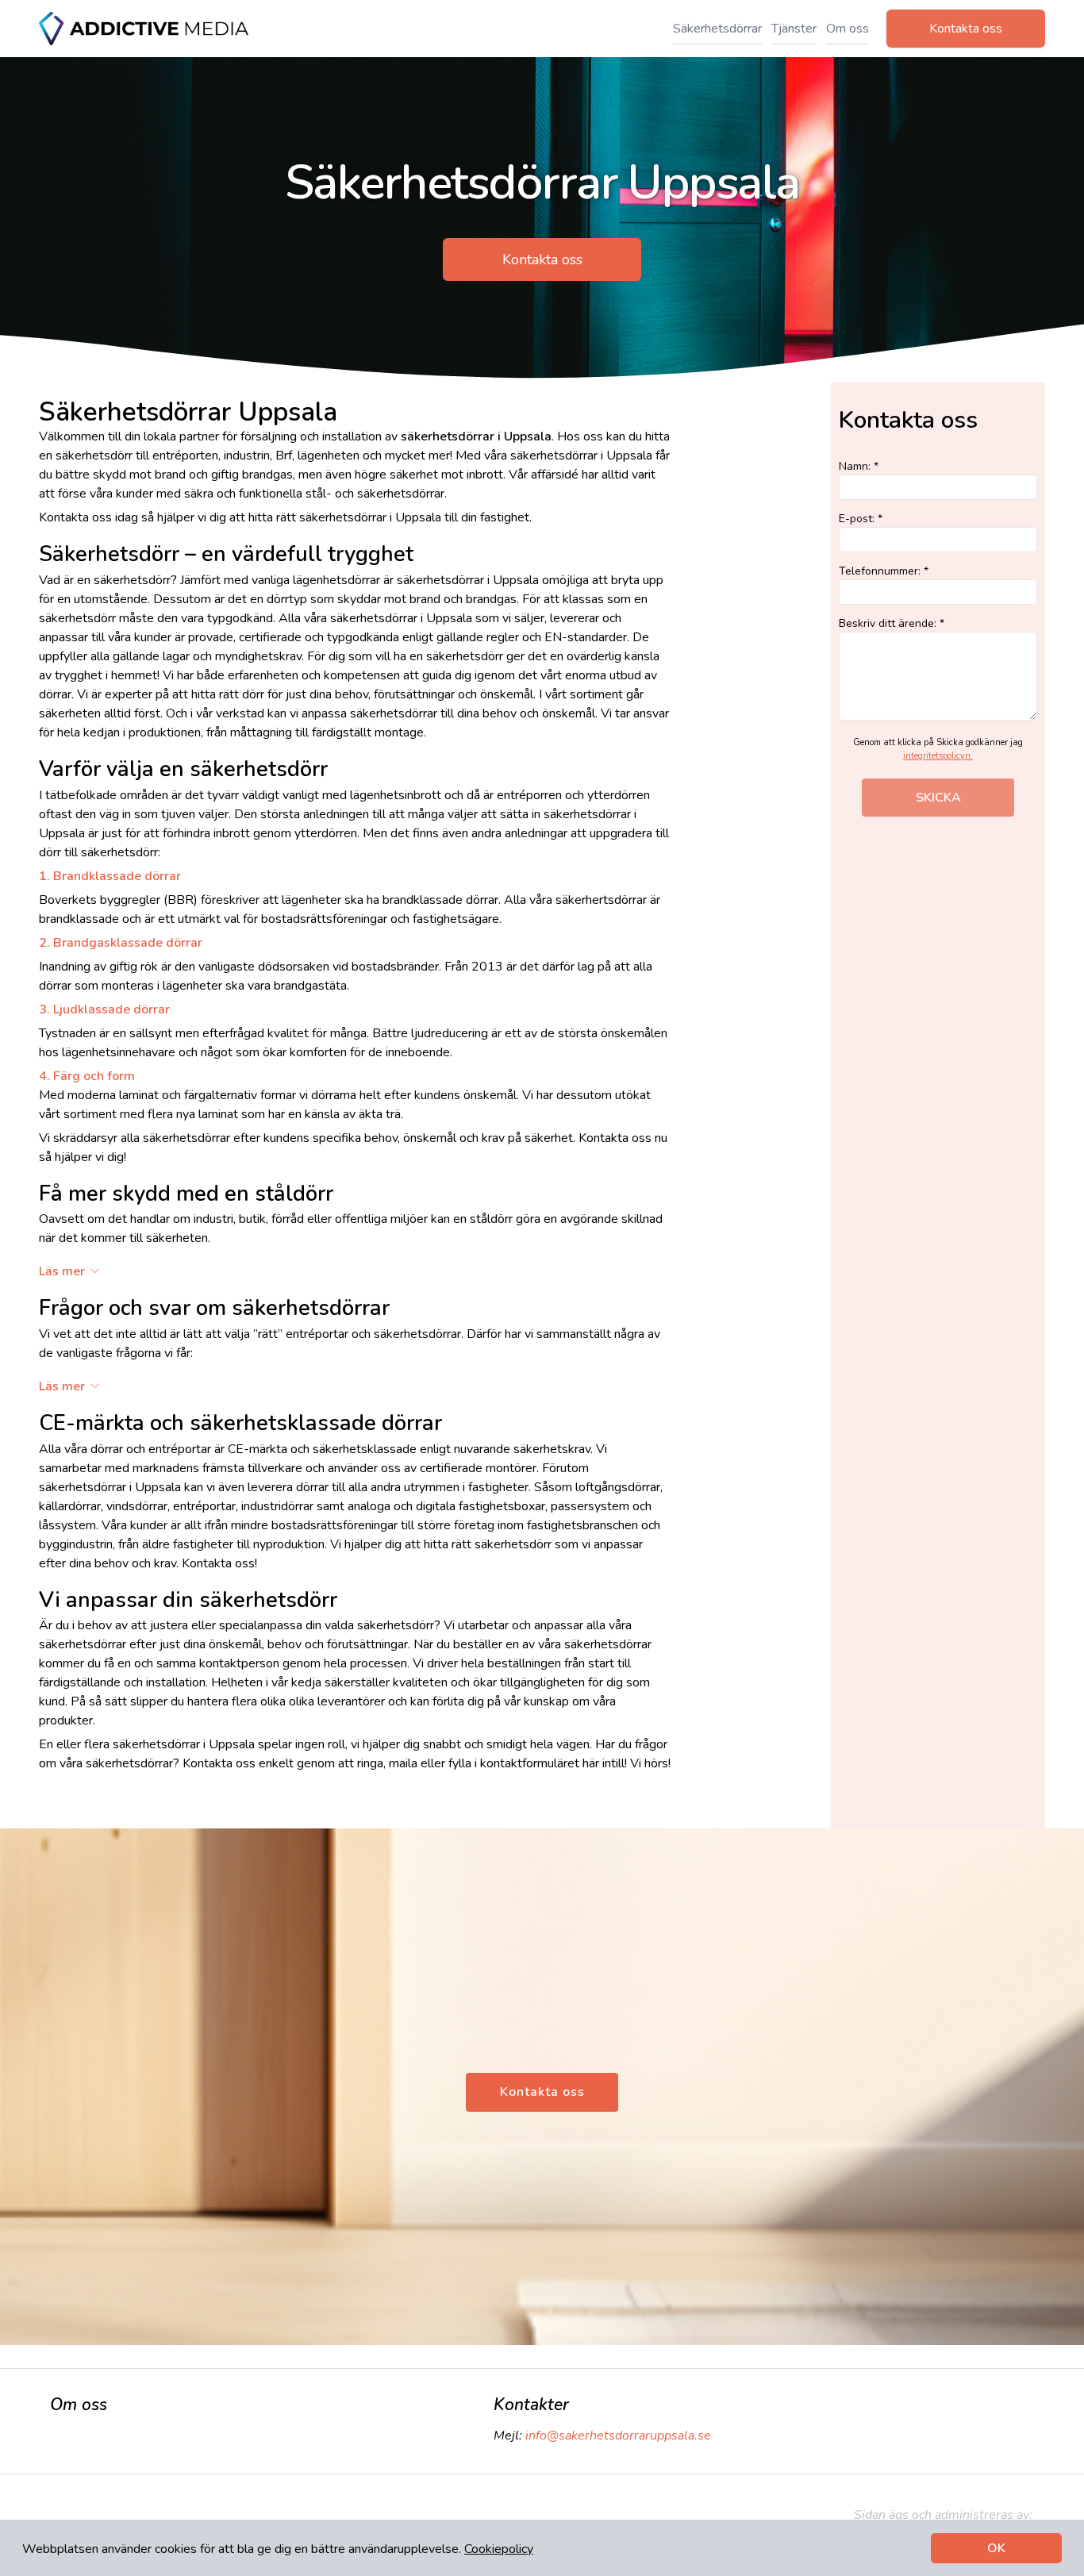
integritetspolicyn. (938, 756)
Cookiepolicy (499, 2549)
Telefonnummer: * (884, 571)
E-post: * (861, 519)
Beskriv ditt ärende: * (892, 623)
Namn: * (859, 466)
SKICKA (938, 798)
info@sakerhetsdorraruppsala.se (618, 2436)
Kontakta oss (966, 29)
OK (996, 2548)
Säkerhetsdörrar (717, 29)
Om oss (848, 29)
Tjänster (794, 29)
